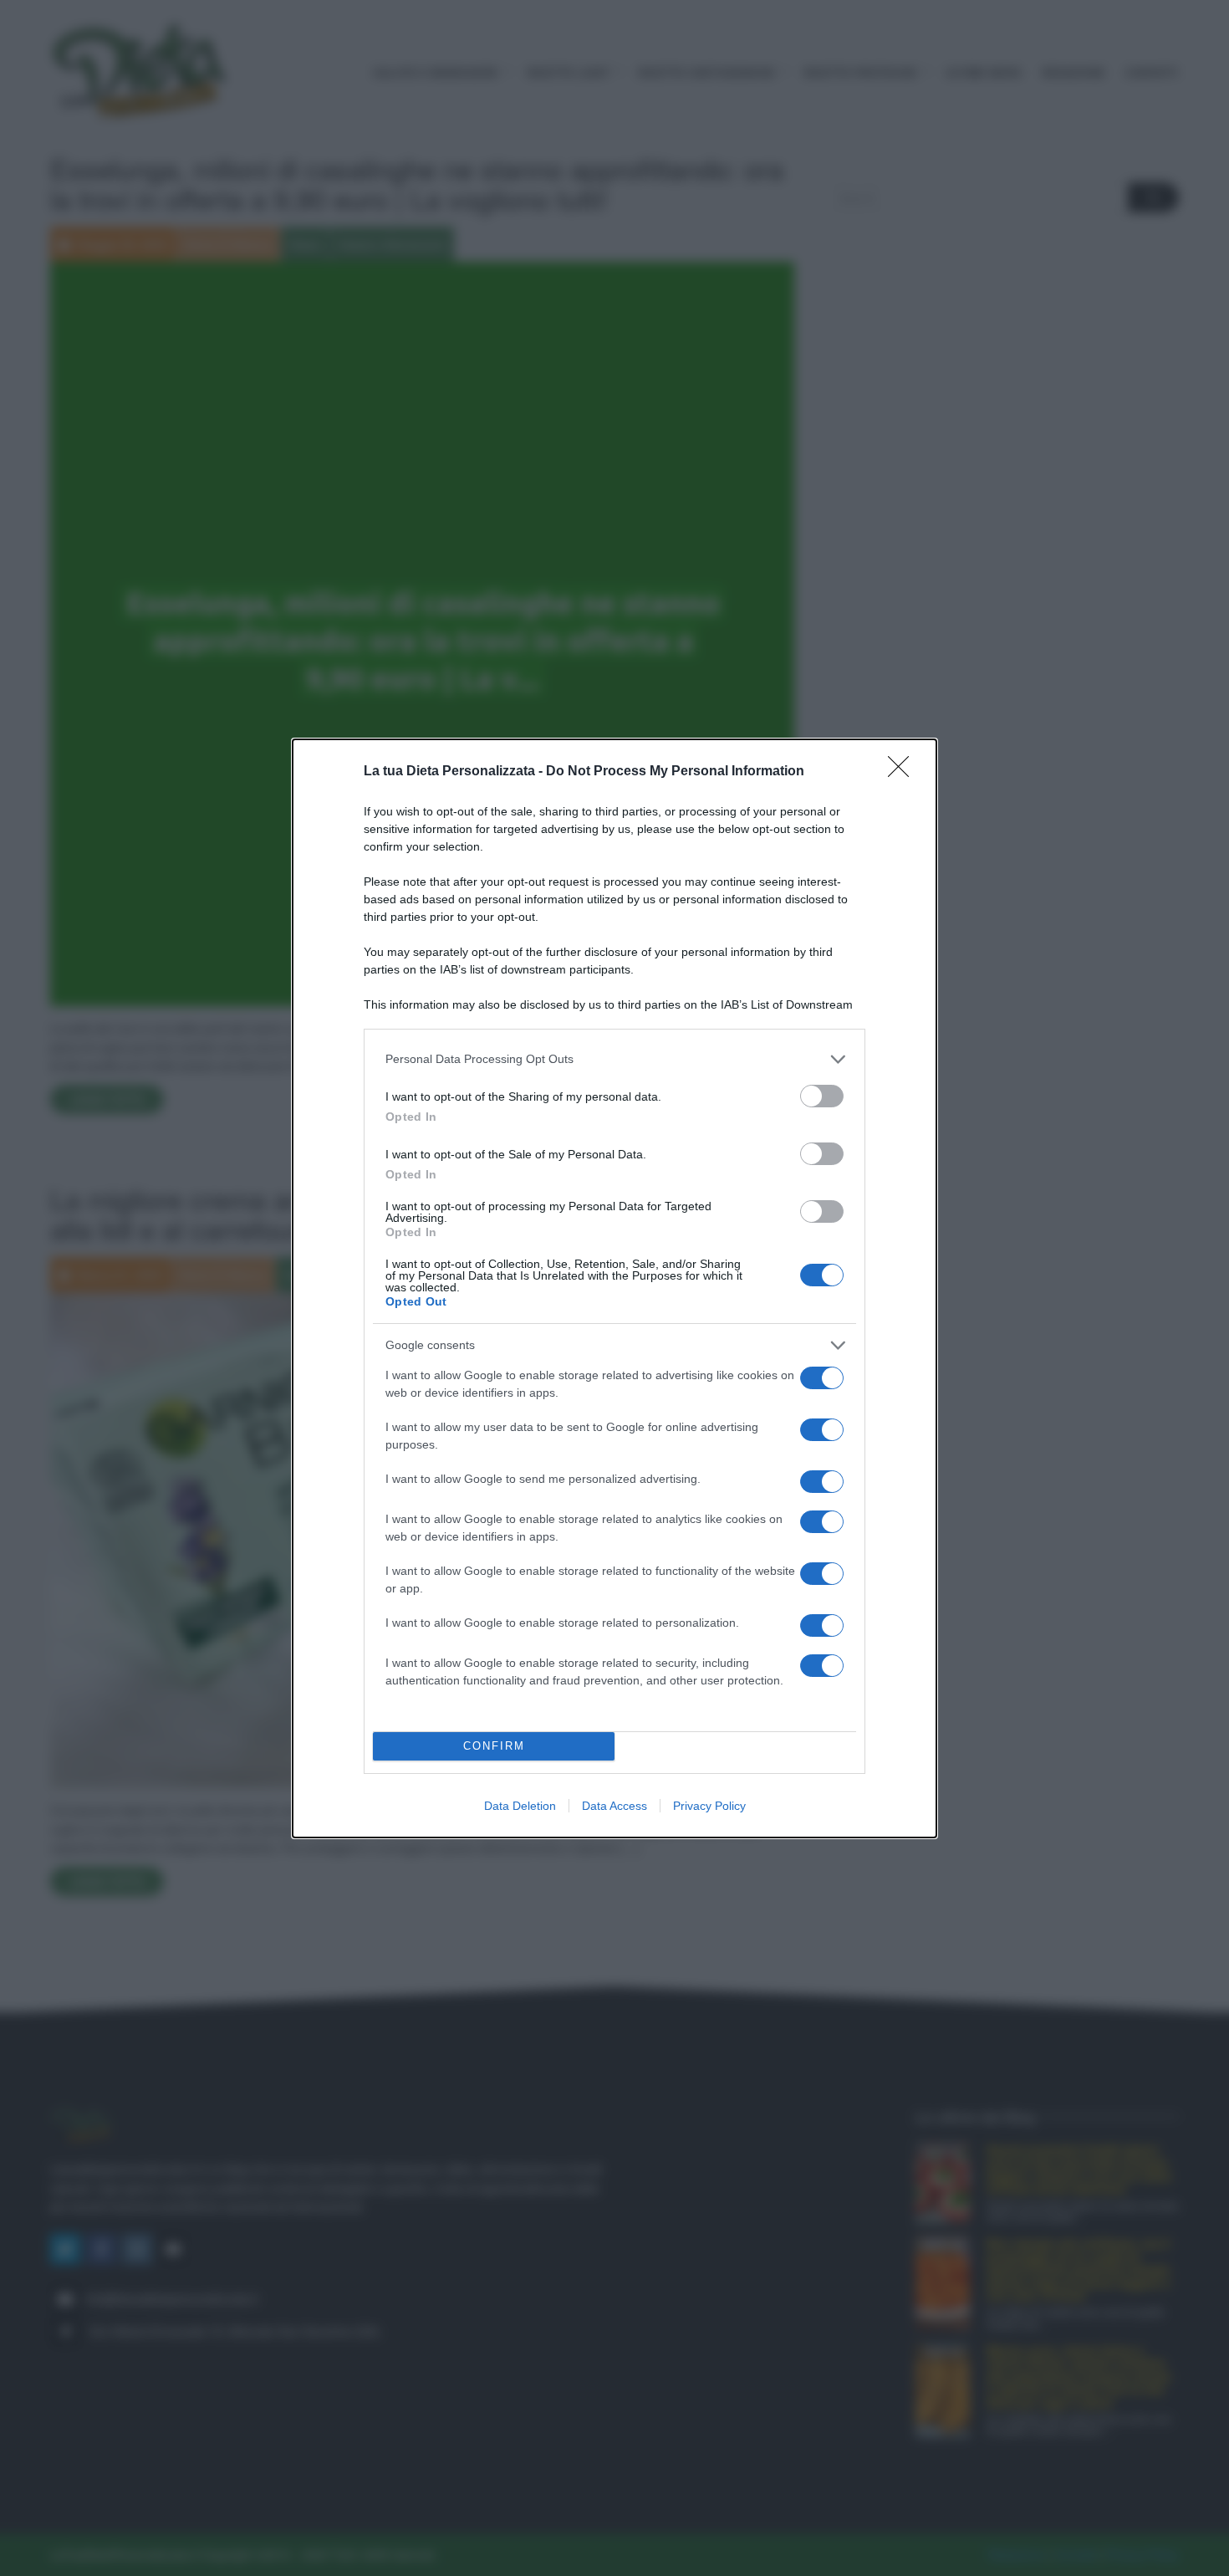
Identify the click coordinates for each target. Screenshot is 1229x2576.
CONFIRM (494, 1746)
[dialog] (614, 1288)
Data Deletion (520, 1806)
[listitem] (614, 1059)
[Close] (904, 772)
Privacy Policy (709, 1806)
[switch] (822, 1096)
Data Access (614, 1806)
